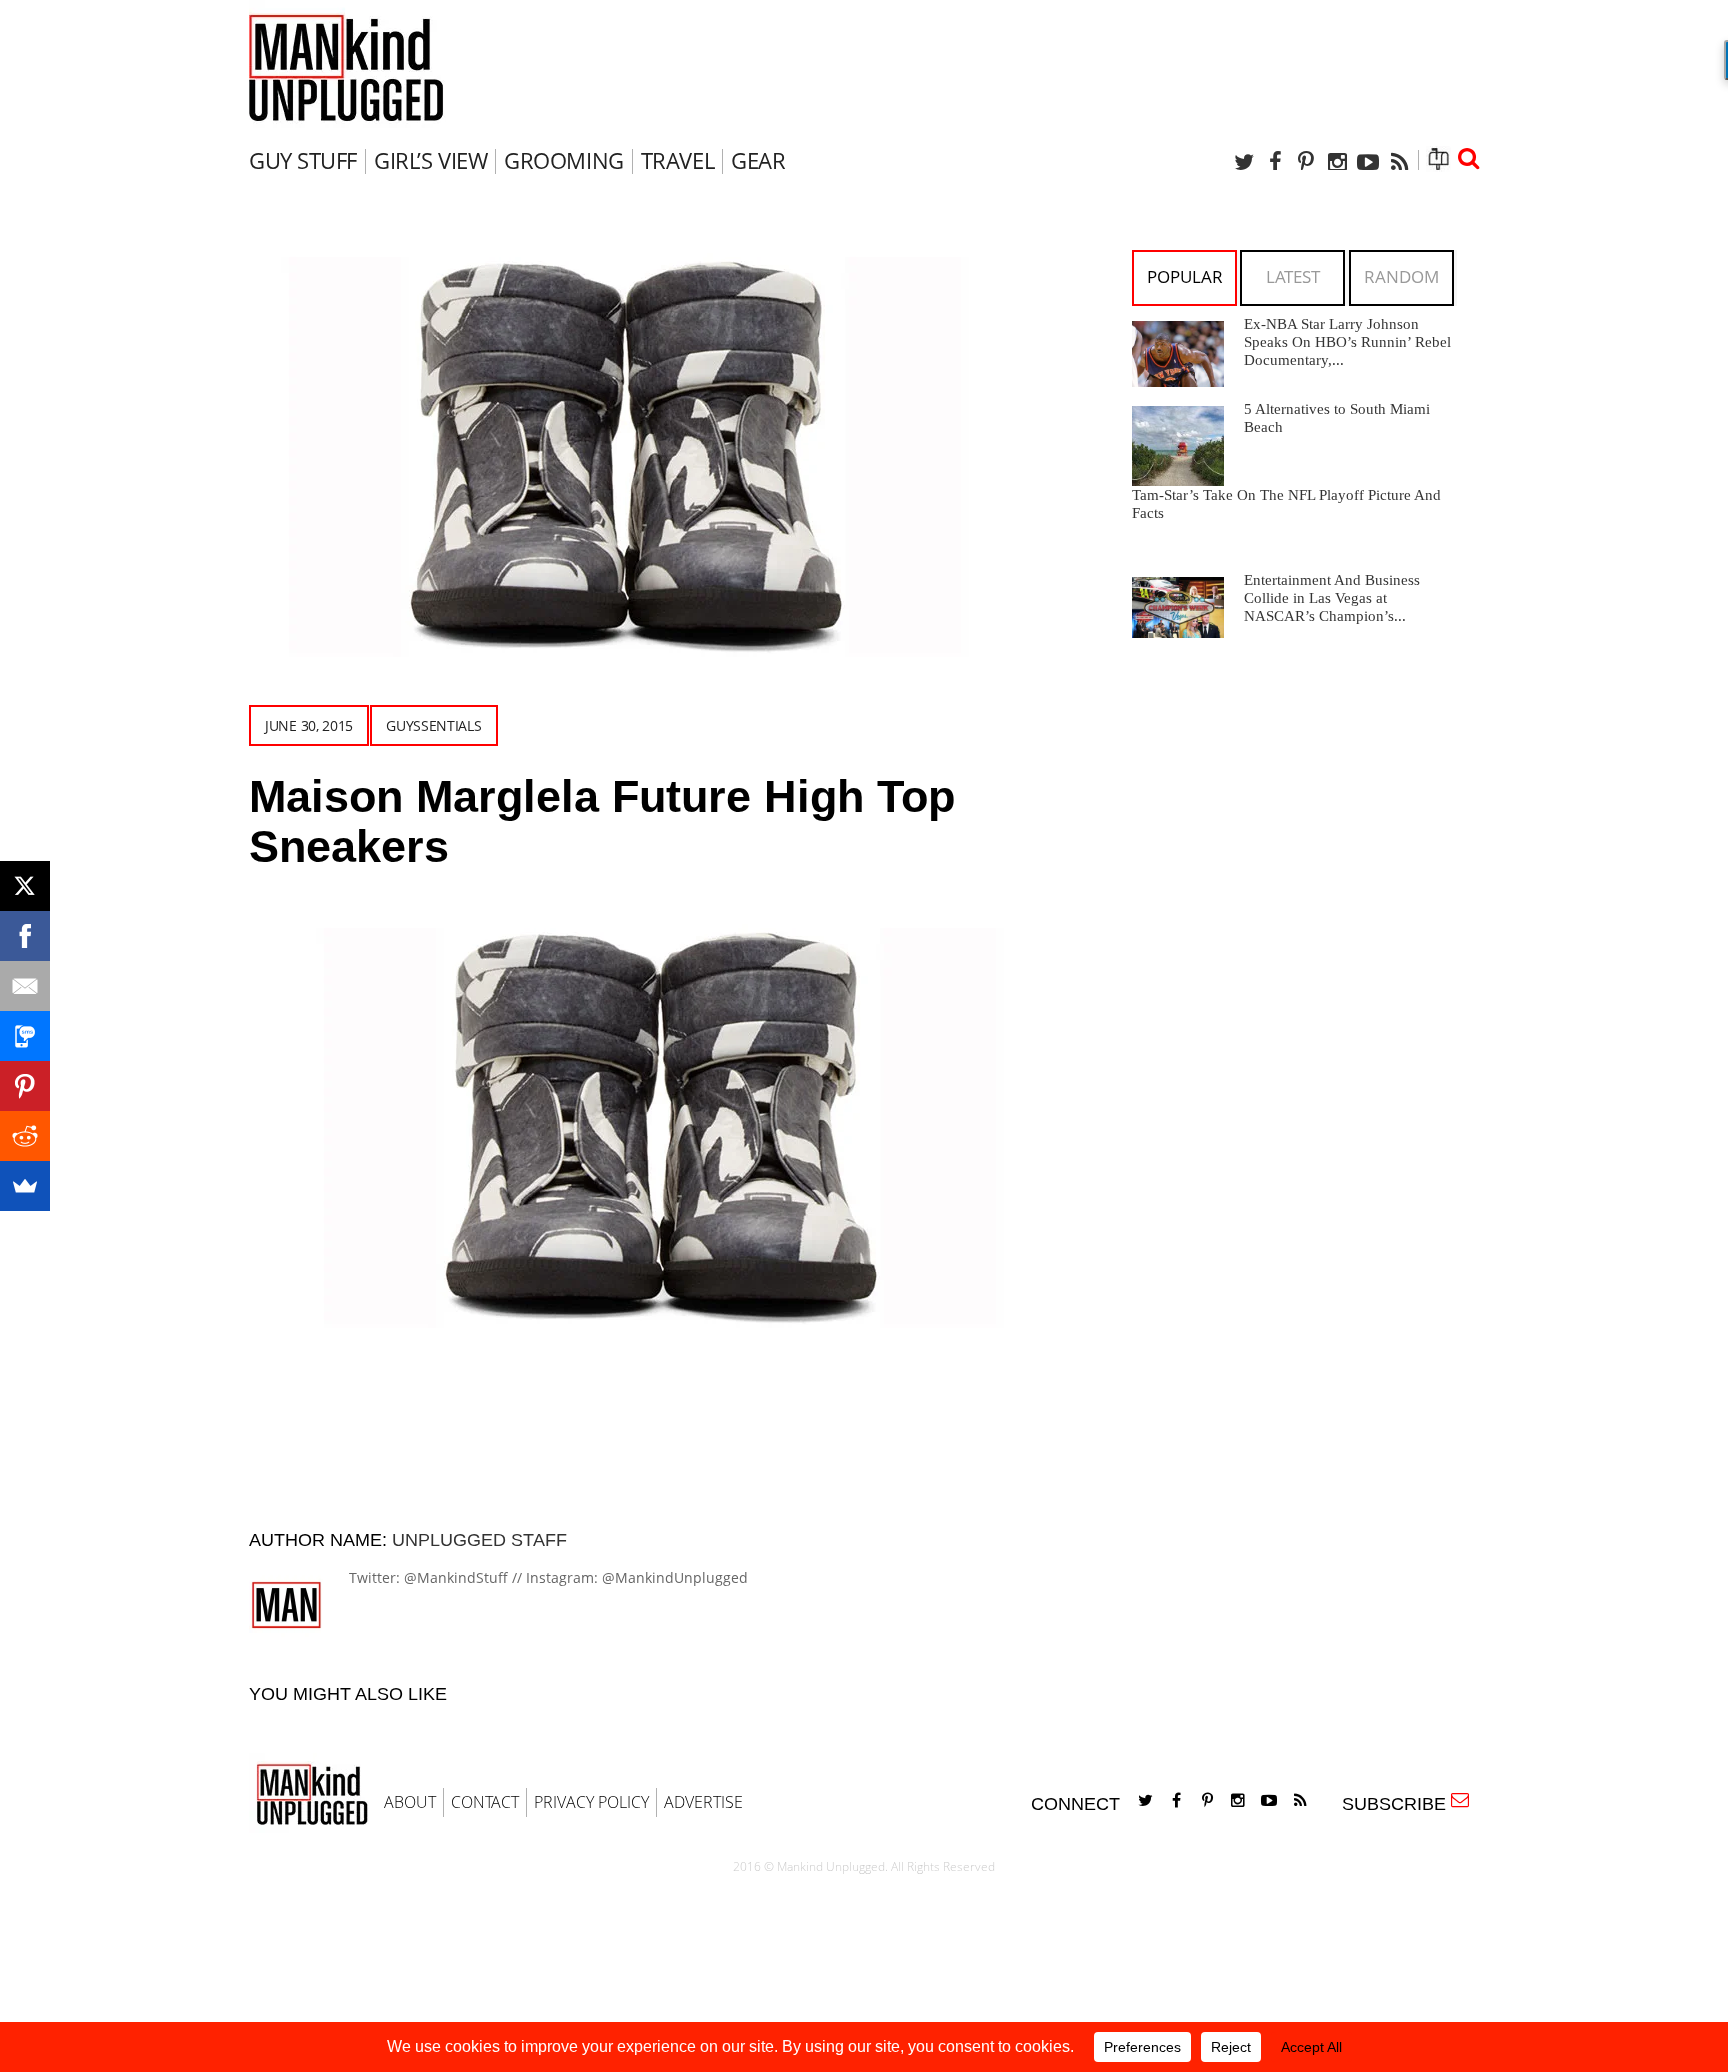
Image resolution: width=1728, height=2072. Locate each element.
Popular (1185, 276)
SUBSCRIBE (1399, 1804)
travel (677, 160)
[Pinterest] (1306, 161)
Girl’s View (430, 160)
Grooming (563, 160)
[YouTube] (1368, 161)
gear (758, 160)
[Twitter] (1244, 161)
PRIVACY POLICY (591, 1802)
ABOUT (410, 1802)
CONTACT (485, 1802)
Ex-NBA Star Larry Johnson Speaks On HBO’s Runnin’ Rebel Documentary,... (1347, 342)
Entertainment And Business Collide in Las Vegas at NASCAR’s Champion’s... (1332, 598)
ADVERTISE (703, 1802)
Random (1401, 276)
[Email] (25, 986)
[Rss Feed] (1399, 161)
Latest (1293, 276)
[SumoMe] (25, 1186)
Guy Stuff (303, 160)
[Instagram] (1337, 161)
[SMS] (25, 1036)
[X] (25, 886)
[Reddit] (25, 1136)
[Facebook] (1275, 161)
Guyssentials (433, 725)
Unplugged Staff (479, 1540)
